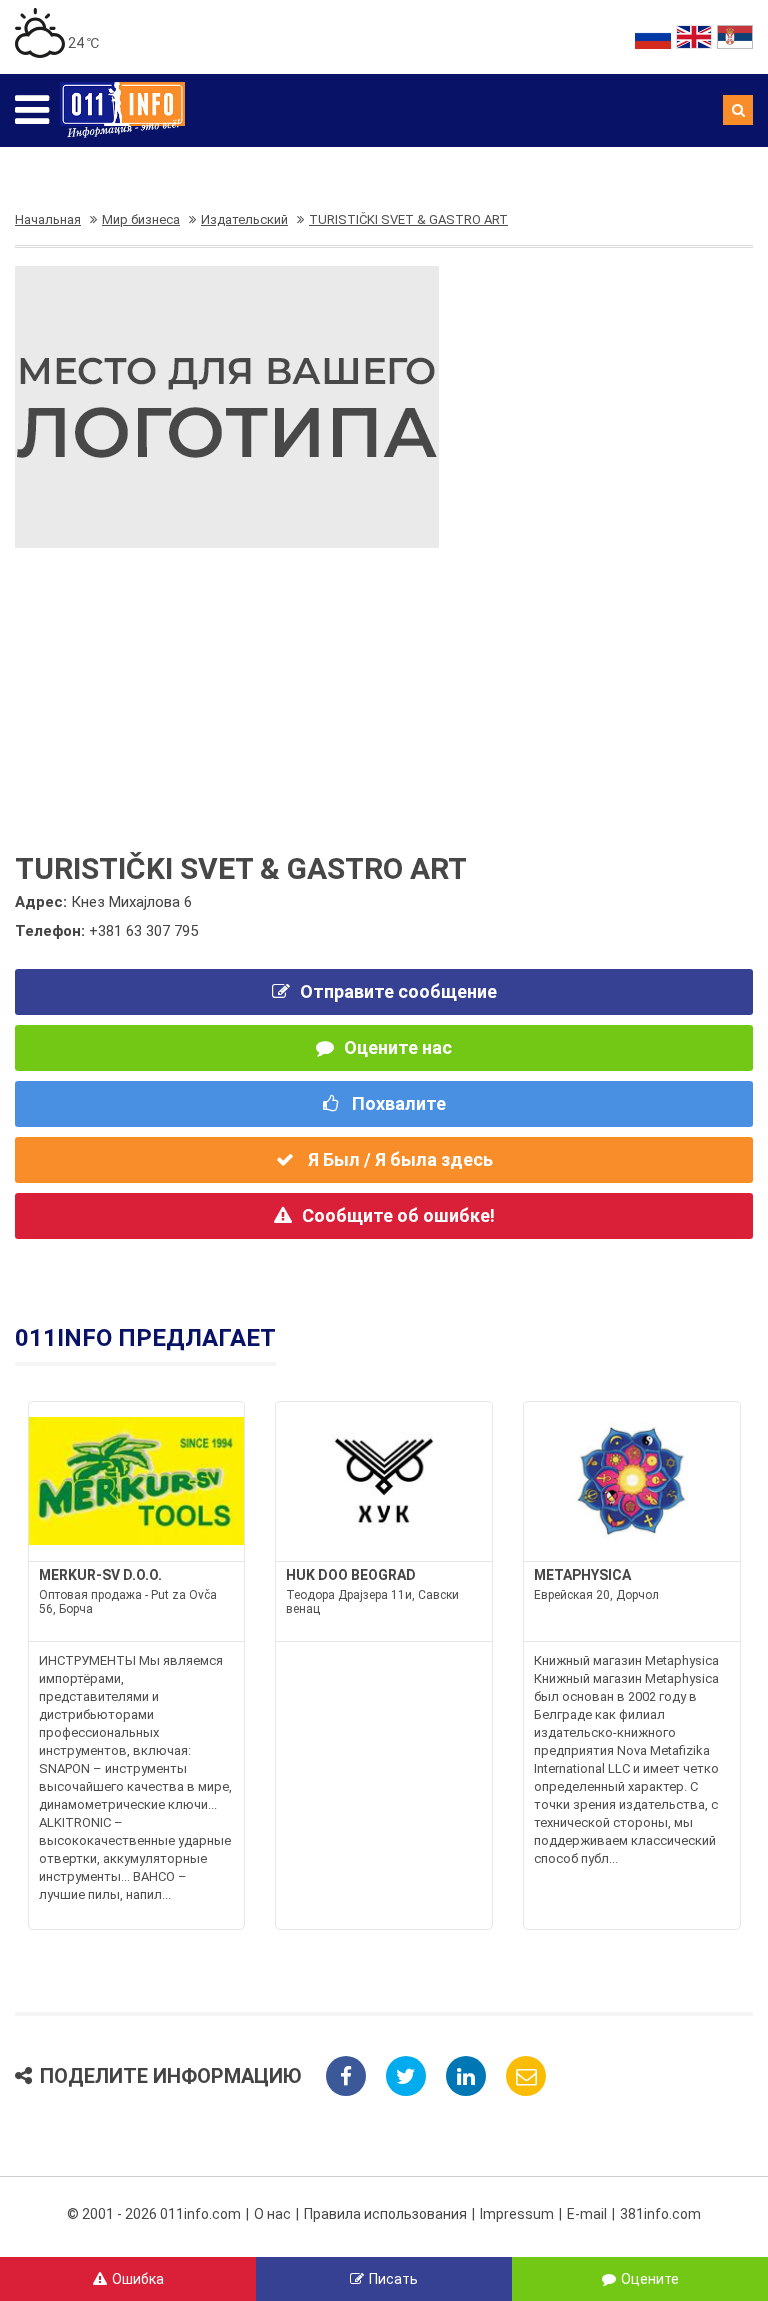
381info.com (660, 2214)
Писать (393, 2279)
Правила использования (385, 2214)
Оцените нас (398, 1047)
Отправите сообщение (398, 991)
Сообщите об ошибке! (398, 1215)
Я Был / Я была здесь (398, 1159)
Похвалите (397, 1103)
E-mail (587, 2214)
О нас (272, 2214)
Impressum (517, 2214)
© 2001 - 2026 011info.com (154, 2214)
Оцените (650, 2279)
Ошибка (138, 2279)
